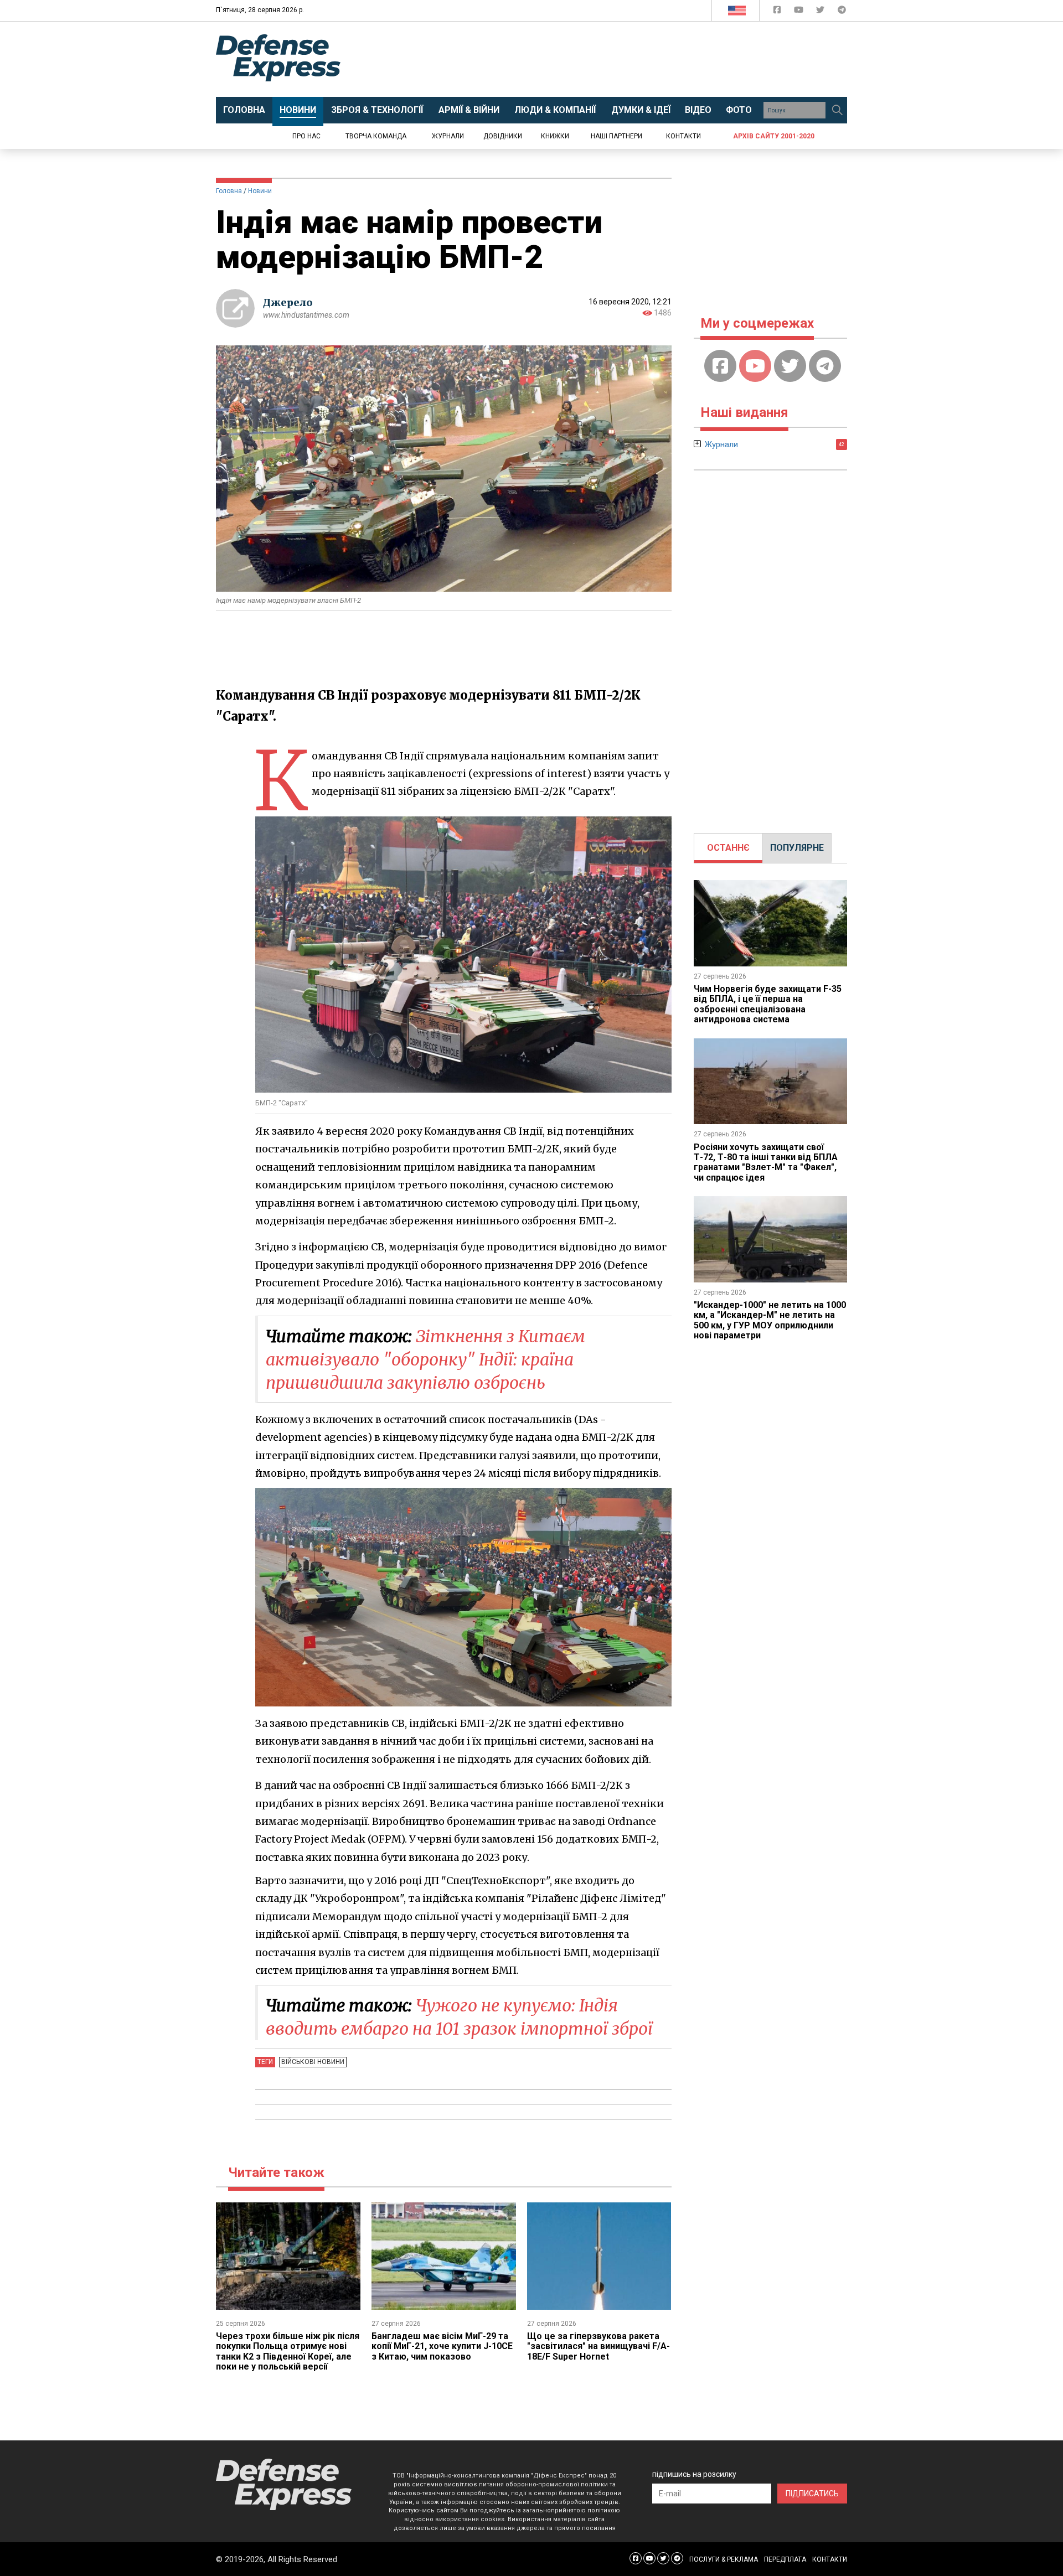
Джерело (288, 302)
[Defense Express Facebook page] (778, 12)
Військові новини (313, 2062)
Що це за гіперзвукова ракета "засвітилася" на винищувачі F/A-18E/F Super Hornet (598, 2346)
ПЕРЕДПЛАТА (785, 2559)
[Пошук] (837, 110)
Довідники (503, 136)
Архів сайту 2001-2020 (774, 136)
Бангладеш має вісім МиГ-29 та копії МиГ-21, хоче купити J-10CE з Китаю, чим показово (442, 2346)
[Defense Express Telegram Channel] (842, 12)
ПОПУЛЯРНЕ (797, 848)
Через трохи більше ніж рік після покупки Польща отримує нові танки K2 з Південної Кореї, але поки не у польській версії (288, 2351)
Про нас (306, 136)
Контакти (683, 136)
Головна (229, 191)
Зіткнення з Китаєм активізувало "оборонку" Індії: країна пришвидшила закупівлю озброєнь (425, 1359)
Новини (260, 191)
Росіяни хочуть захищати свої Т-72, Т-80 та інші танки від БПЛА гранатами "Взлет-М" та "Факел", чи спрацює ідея (766, 1162)
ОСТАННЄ (728, 848)
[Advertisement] (623, 59)
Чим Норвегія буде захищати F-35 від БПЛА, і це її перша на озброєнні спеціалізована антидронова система (768, 1004)
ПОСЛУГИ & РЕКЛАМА (724, 2559)
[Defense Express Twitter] (821, 12)
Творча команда (376, 136)
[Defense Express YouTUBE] (800, 12)
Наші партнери (616, 136)
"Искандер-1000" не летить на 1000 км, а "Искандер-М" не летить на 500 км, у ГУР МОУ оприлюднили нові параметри (770, 1320)
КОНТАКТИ (830, 2559)
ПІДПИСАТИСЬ (812, 2494)
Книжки (555, 136)
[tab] (728, 848)
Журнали (448, 136)
